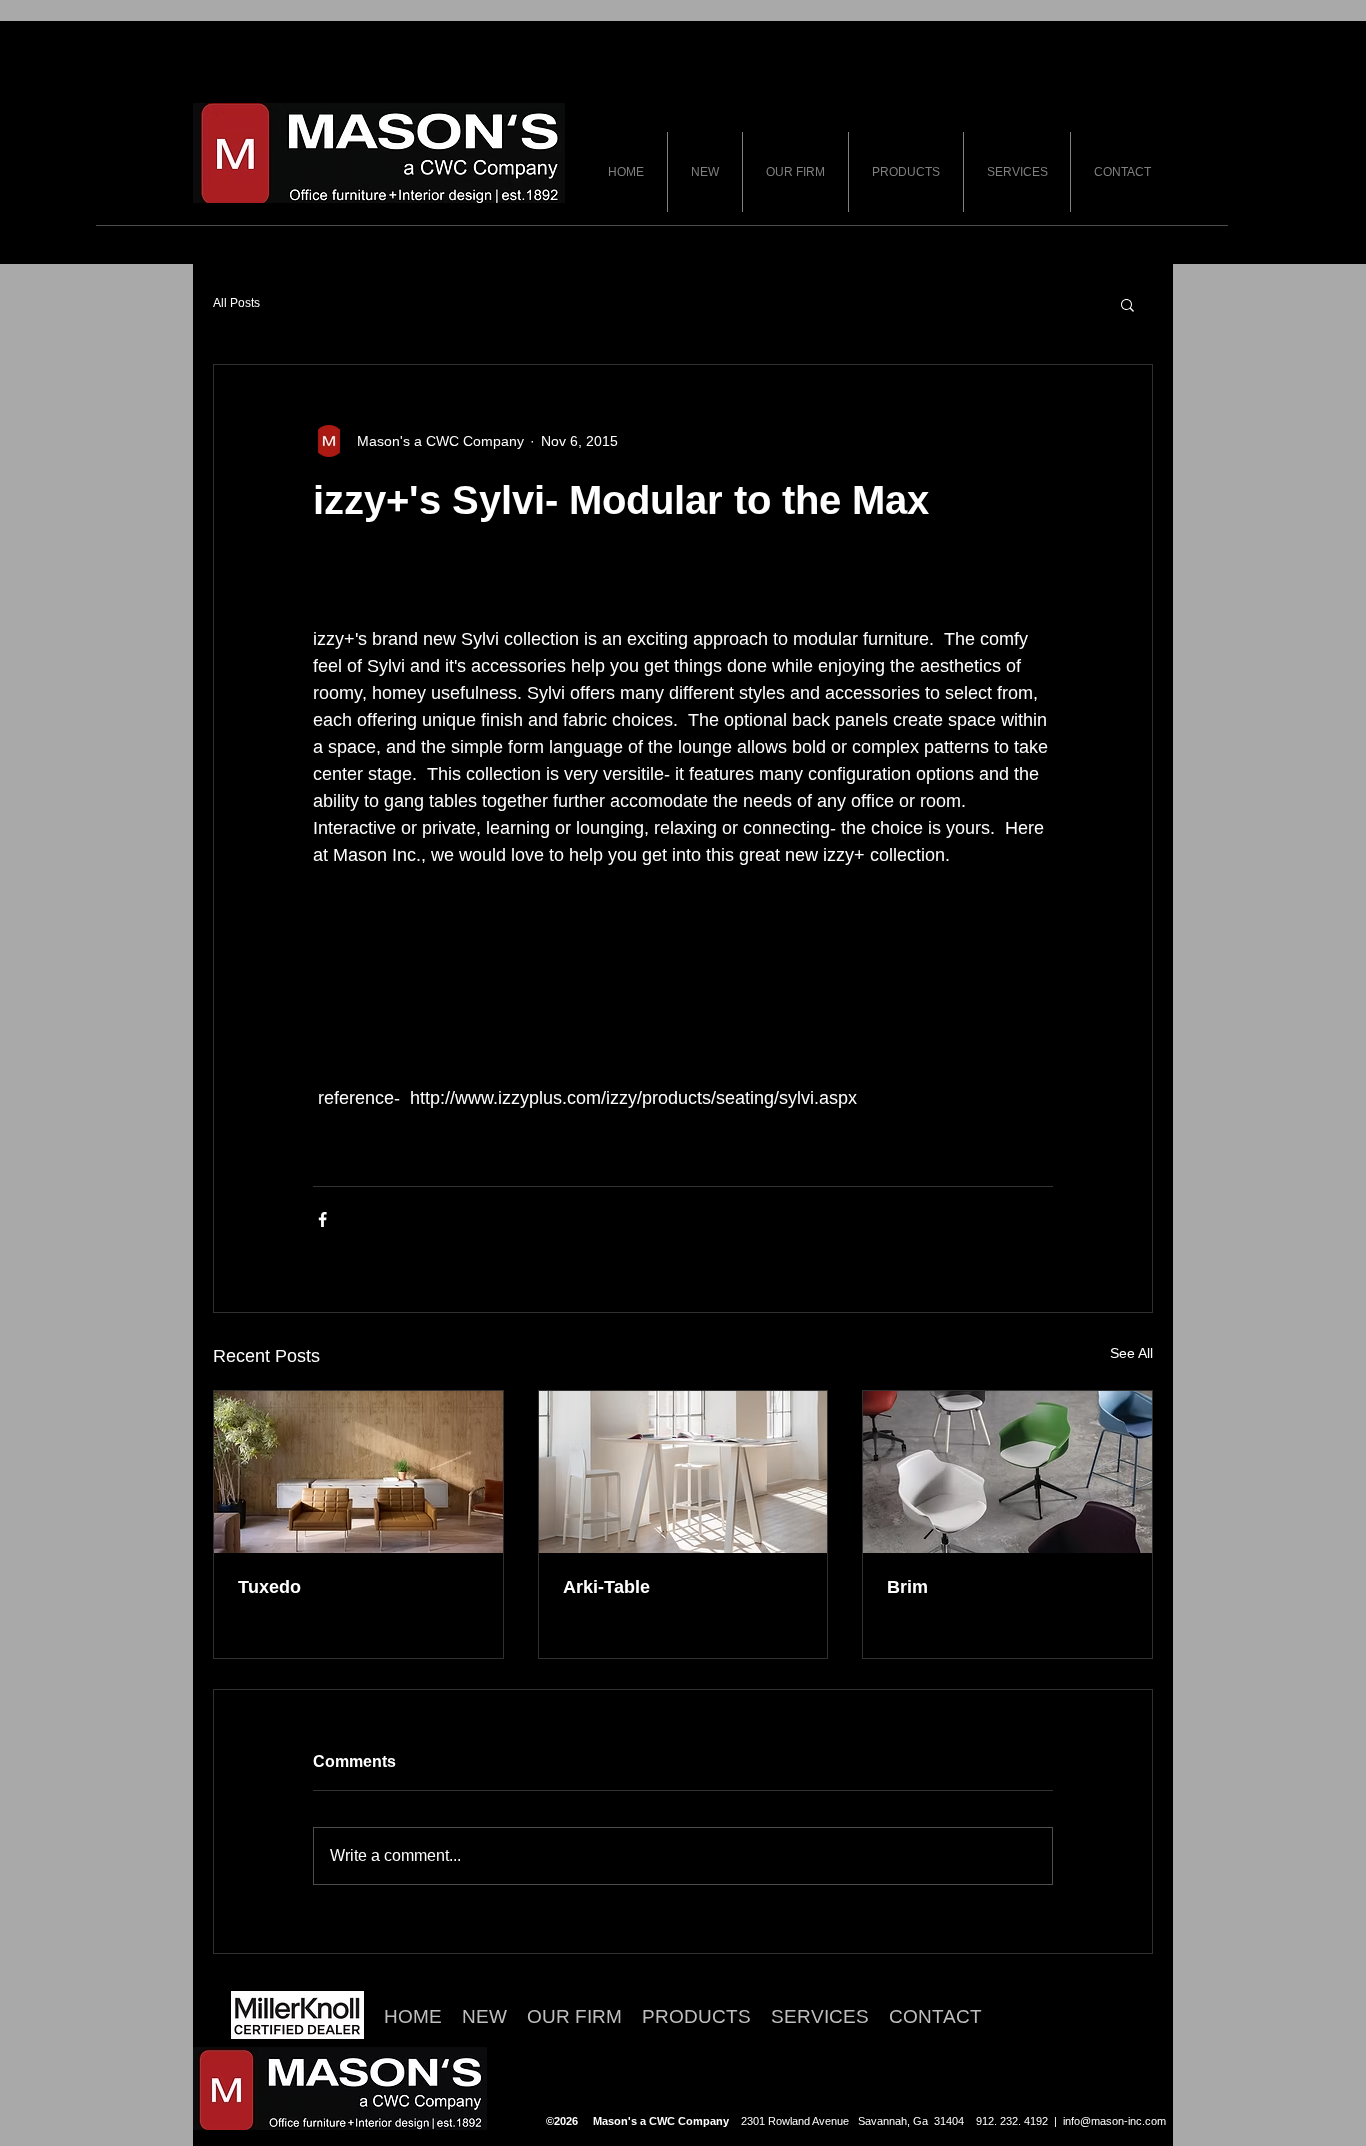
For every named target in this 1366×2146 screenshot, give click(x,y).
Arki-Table (606, 1587)
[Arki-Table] (683, 1472)
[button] (1127, 304)
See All (1131, 1353)
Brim (907, 1587)
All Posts (236, 303)
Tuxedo (269, 1587)
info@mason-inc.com (1114, 2121)
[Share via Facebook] (322, 1219)
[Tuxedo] (358, 1472)
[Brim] (1007, 1472)
